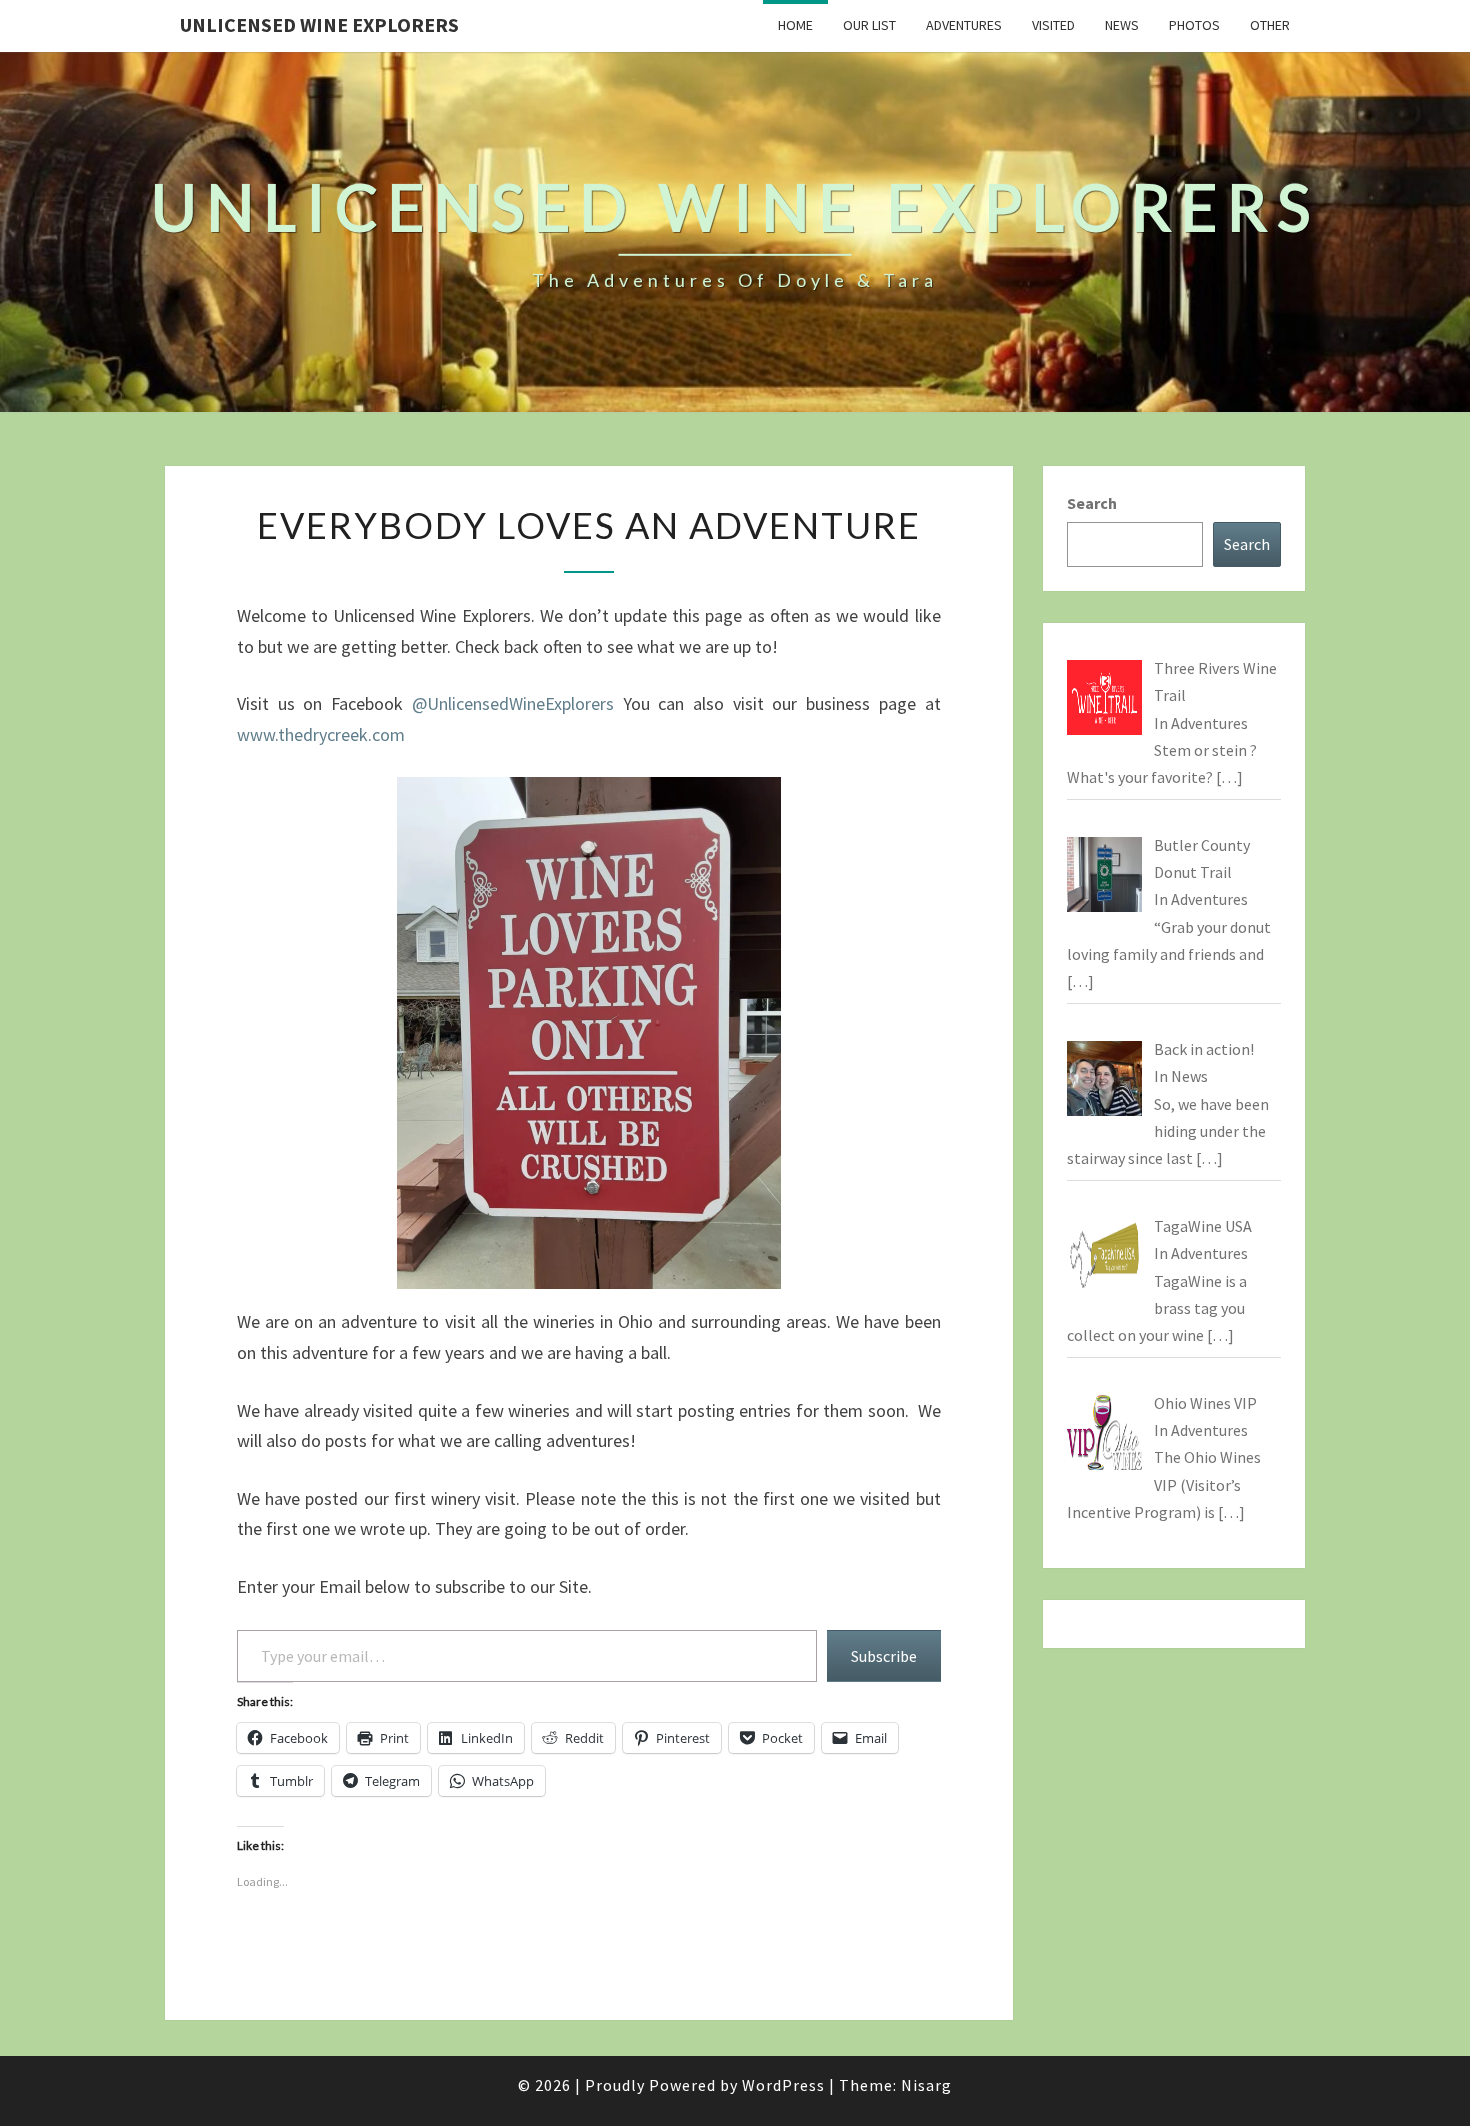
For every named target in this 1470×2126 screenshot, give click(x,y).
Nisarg (926, 2085)
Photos (1194, 25)
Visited (1053, 25)
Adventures (964, 25)
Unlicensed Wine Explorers (319, 24)
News (1122, 25)
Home (795, 25)
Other (1270, 25)
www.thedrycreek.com (321, 734)
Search (1092, 503)
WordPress (783, 2085)
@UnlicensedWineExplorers (513, 703)
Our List (869, 25)
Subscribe (884, 1656)
